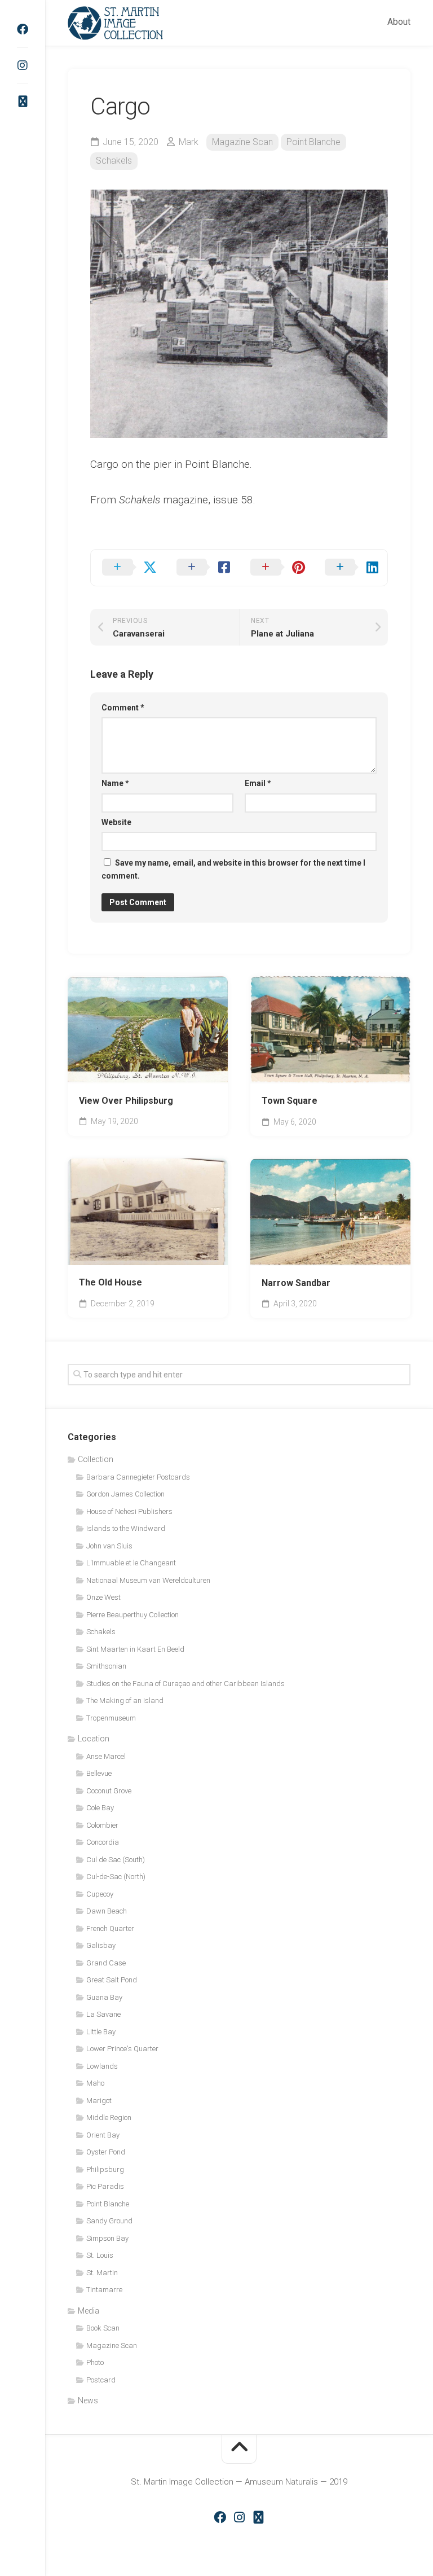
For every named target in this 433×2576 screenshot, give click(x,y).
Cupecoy (100, 1894)
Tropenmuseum (111, 1718)
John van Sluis (109, 1546)
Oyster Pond (106, 2152)
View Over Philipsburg (126, 1101)
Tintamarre (104, 2290)
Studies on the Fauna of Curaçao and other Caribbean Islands (185, 1684)
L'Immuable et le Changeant (131, 1563)
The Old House (111, 1282)
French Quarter (110, 1928)
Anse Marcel (106, 1756)
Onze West (103, 1597)
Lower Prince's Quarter (122, 2049)
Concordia (103, 1842)
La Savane (103, 2014)
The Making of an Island (125, 1700)
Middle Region (109, 2118)
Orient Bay (103, 2135)
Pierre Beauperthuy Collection (132, 1615)
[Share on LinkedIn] (351, 568)
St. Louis (100, 2255)
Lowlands (102, 2066)
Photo (95, 2362)
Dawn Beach (107, 1911)
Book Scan (103, 2328)
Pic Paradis (105, 2186)
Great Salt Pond (112, 1980)
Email (258, 783)
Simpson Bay (107, 2238)
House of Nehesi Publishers (129, 1511)
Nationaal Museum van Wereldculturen (148, 1580)
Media (89, 2311)
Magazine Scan (242, 142)
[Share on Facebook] (202, 568)
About (399, 22)
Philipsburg (105, 2169)
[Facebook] (23, 29)
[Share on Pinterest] (276, 568)
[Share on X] (128, 568)
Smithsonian (106, 1666)
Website (116, 822)
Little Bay (101, 2032)
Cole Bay (100, 1808)
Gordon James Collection (125, 1494)
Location (94, 1739)
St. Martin (102, 2273)
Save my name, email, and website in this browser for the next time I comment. (233, 869)
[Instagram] (23, 65)
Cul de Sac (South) (116, 1860)
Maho (95, 2083)
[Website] (23, 102)
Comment (123, 708)
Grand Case (106, 1963)
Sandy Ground (109, 2221)
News (88, 2401)
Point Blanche (313, 142)
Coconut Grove (109, 1791)
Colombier (102, 1825)
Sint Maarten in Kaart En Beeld (135, 1649)
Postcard (101, 2380)
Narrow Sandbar (296, 1283)
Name (115, 783)
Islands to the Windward (126, 1528)
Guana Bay (104, 1997)
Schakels (114, 161)
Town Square (290, 1101)
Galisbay (101, 1945)
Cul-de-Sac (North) (116, 1877)
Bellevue (99, 1773)
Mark (189, 142)
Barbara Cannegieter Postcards (138, 1477)
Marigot (99, 2101)
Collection (96, 1459)
